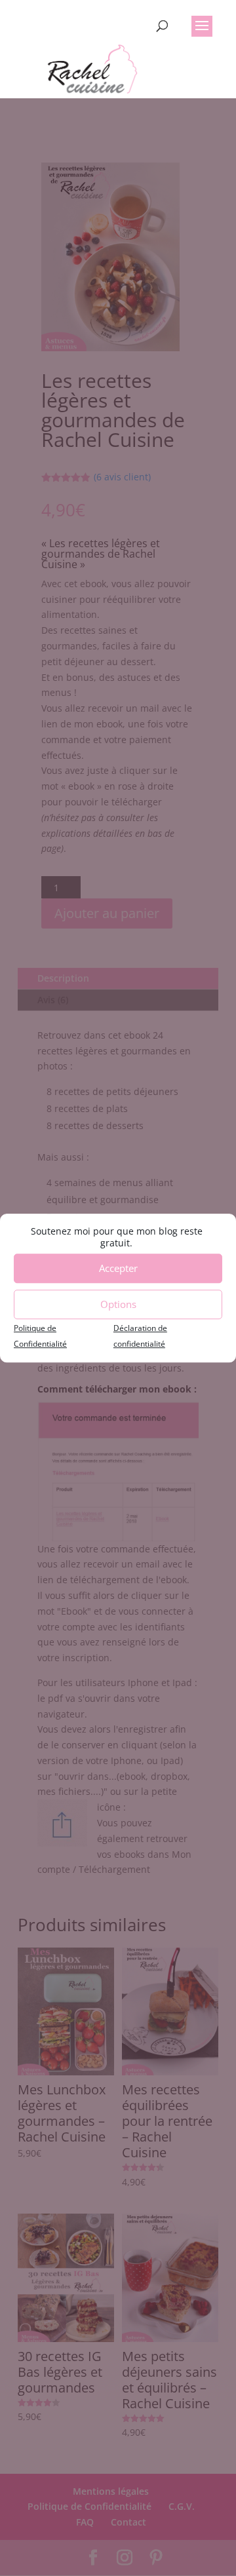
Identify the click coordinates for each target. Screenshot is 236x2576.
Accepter (118, 1268)
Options (118, 1304)
